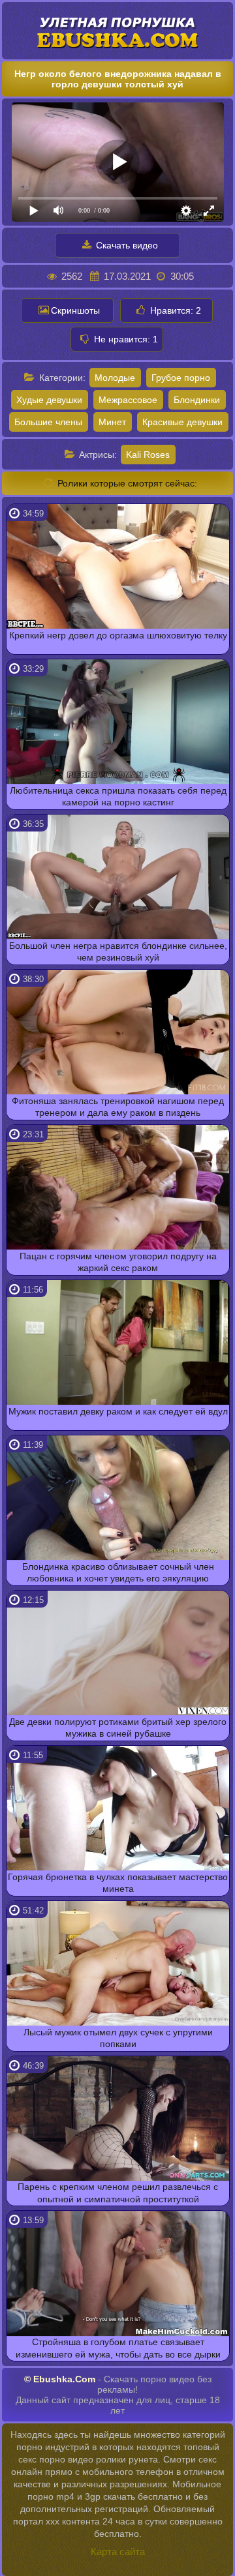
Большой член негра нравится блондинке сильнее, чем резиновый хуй (118, 951)
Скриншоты (75, 310)
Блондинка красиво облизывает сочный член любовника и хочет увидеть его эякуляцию (118, 1572)
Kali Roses (148, 455)
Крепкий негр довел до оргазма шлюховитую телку (118, 635)
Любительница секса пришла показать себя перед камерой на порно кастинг (118, 796)
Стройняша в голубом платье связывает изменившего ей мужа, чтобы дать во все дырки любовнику (118, 2349)
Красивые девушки (182, 422)
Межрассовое (128, 400)
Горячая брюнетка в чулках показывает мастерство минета (118, 1883)
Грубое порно (181, 378)
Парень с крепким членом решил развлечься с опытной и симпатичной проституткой (118, 2193)
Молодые (115, 378)
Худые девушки (49, 400)
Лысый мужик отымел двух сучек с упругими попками (118, 2038)
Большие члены (48, 422)
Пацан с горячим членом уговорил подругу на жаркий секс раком (118, 1262)
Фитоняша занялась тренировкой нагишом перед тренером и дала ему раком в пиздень (118, 1107)
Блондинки (197, 400)
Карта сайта (118, 2552)
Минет (112, 422)
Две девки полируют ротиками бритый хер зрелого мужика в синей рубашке (118, 1728)
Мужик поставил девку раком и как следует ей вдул (118, 1411)
